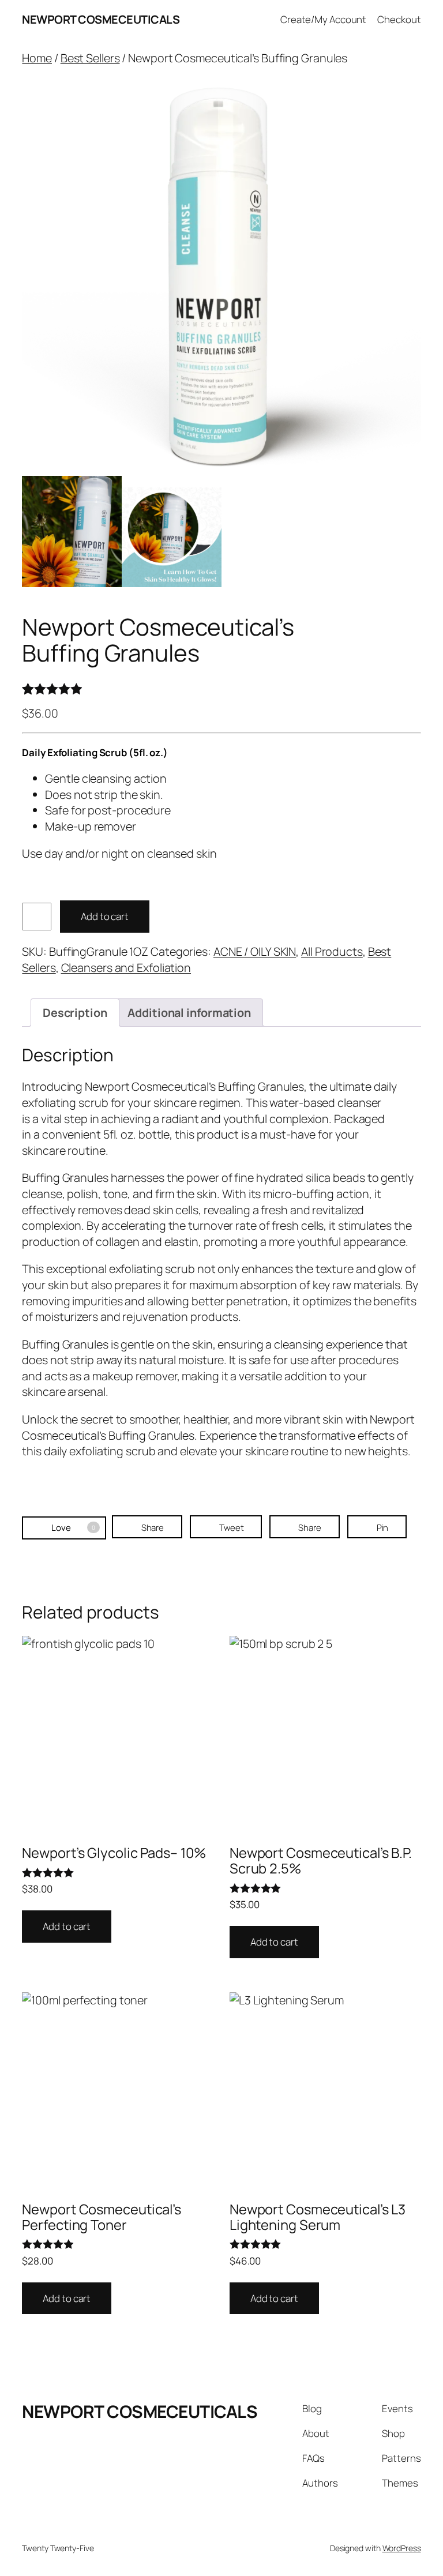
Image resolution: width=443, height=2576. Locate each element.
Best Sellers (90, 58)
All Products (332, 951)
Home (37, 58)
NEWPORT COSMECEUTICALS (101, 19)
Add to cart (105, 916)
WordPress (402, 2548)
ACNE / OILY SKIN (255, 951)
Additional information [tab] (189, 1013)
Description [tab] (75, 1013)
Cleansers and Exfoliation (126, 968)
